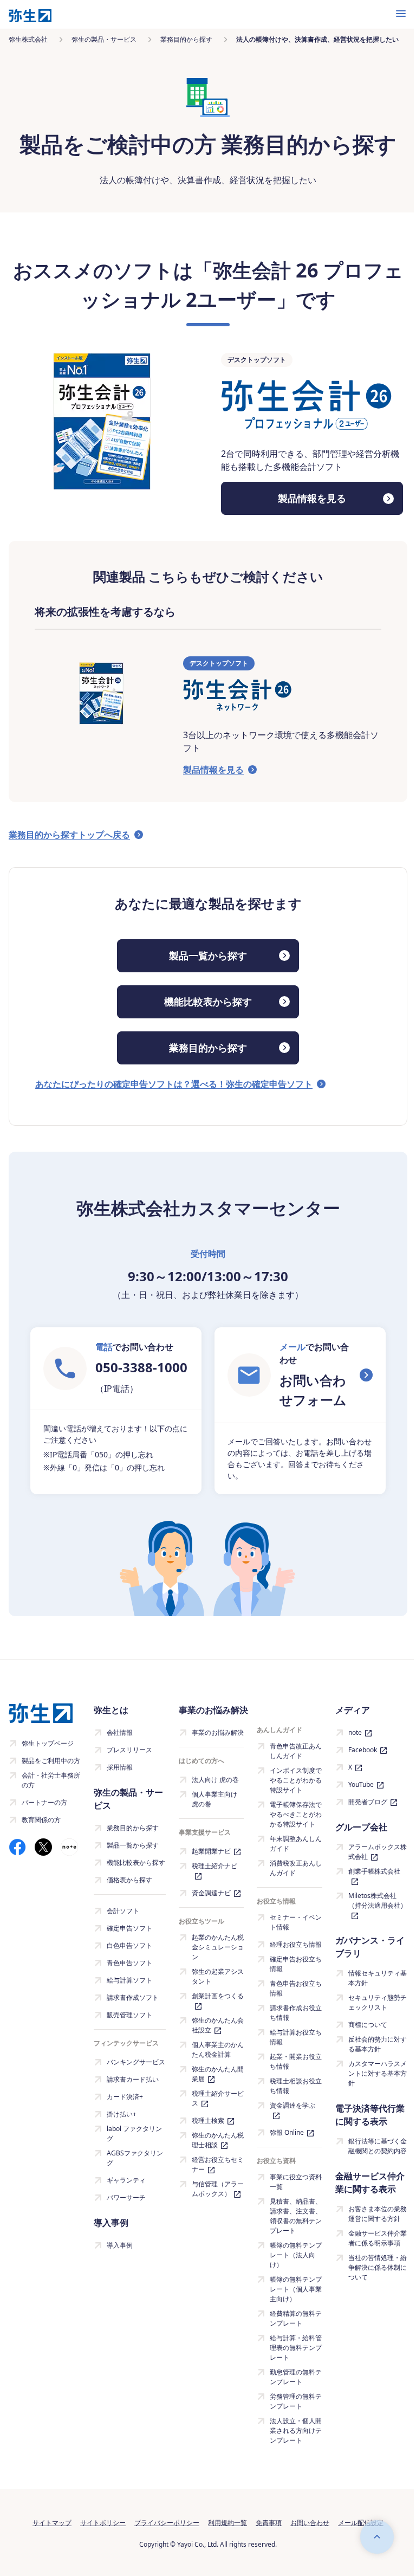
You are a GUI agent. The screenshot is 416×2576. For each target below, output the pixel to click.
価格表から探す (129, 1880)
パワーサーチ (126, 2197)
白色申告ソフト (129, 1945)
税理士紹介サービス (218, 2098)
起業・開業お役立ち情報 (296, 2061)
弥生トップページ (48, 1743)
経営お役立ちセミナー (218, 2164)
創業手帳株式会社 (374, 1871)
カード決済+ (125, 2097)
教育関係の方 (41, 1820)
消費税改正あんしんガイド (296, 1868)
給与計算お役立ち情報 (296, 2037)
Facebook (363, 1750)
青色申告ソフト (129, 1963)
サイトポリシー (103, 2523)
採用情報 (120, 1767)
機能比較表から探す (208, 1002)
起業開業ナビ (211, 1851)
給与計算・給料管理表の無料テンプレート (296, 2348)
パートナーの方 (44, 1802)
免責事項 (269, 2523)
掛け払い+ (122, 2114)
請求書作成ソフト (133, 1997)
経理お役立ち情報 (296, 1944)
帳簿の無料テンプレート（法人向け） (296, 2255)
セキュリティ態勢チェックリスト (378, 2002)
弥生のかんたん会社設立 (218, 2025)
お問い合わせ (310, 2523)
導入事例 (120, 2245)
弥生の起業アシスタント (218, 1976)
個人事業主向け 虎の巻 (214, 1799)
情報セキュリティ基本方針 (378, 1978)
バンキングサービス (136, 2062)
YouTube (361, 1784)
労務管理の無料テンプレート (296, 2401)
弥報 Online (287, 2132)
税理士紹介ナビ (214, 1866)
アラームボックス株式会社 (378, 1852)
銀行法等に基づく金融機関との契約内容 (378, 2146)
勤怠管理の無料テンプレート (296, 2377)
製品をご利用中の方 (51, 1761)
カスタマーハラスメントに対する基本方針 (378, 2073)
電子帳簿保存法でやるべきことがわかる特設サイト (296, 1814)
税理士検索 (208, 2120)
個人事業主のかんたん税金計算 (218, 2049)
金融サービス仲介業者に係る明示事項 (378, 2238)
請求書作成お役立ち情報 (296, 2013)
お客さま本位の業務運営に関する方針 (378, 2214)
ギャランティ (126, 2180)
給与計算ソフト (129, 1980)
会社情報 (120, 1732)
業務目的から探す (208, 1048)
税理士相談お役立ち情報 (296, 2086)
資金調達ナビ (211, 1893)
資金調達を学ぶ (292, 2105)
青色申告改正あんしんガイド (296, 1751)
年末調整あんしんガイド (296, 1844)
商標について (368, 2025)
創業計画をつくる (218, 1996)
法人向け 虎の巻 (215, 1780)
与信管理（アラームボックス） (218, 2189)
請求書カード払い (133, 2079)
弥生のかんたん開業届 (218, 2074)
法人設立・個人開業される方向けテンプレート (296, 2430)
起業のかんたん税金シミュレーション (218, 1947)
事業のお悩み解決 (218, 1732)
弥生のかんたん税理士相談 (218, 2140)
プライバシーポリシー (167, 2523)
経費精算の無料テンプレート (296, 2318)
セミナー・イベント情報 (296, 1922)
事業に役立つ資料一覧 (296, 2182)
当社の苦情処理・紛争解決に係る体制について (378, 2267)
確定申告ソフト (129, 1928)
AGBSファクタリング (135, 2158)
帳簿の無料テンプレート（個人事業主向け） (296, 2289)
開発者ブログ (368, 1802)
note (355, 1732)
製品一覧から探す (208, 955)
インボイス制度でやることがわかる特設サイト (296, 1780)
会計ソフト (123, 1911)
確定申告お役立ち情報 (296, 1964)
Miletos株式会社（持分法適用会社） (378, 1900)
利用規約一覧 (227, 2523)
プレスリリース (129, 1750)
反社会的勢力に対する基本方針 (378, 2044)
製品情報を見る (312, 498)
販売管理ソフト (129, 2015)
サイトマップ (52, 2523)
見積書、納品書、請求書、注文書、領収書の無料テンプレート (296, 2216)
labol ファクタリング (134, 2133)
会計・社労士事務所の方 (51, 1780)
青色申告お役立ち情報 (296, 1988)
